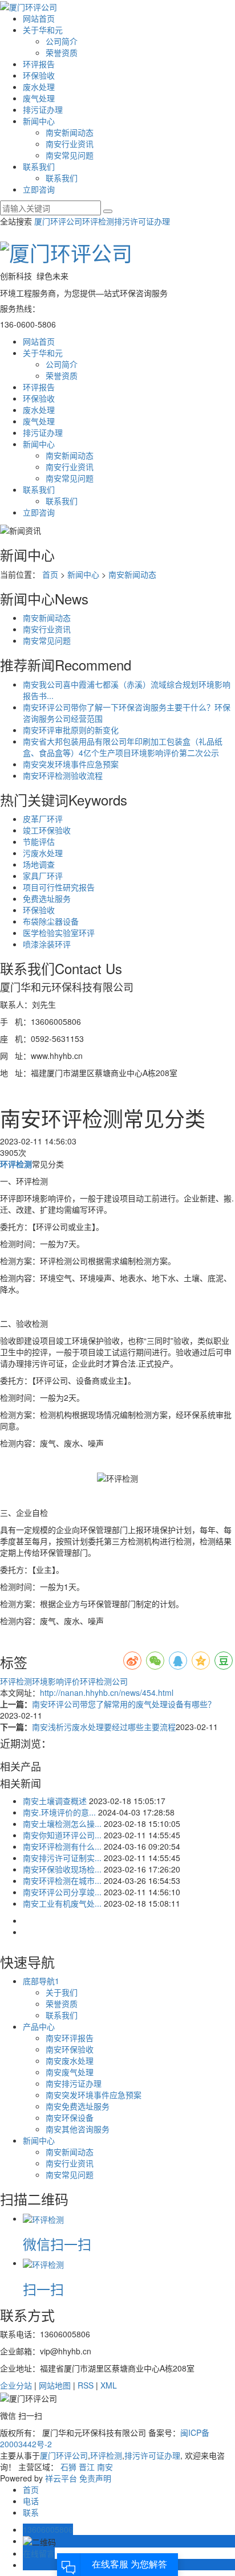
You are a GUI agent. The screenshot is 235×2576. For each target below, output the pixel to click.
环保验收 (39, 75)
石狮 (68, 2467)
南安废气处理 (70, 2072)
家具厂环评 (43, 876)
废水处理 (39, 87)
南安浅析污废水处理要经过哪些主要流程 (104, 1727)
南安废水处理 (70, 2060)
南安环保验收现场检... (62, 1869)
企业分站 (16, 2385)
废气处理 (39, 98)
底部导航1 (41, 1981)
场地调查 (39, 864)
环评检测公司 (104, 1681)
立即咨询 (39, 189)
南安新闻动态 (70, 132)
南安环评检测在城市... (62, 1880)
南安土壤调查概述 (55, 1801)
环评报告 (39, 64)
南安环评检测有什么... (62, 1846)
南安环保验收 (70, 2049)
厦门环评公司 (58, 221)
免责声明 (95, 2478)
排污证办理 (43, 109)
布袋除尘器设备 (51, 921)
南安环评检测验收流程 (63, 775)
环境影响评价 (56, 1681)
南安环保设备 (70, 2117)
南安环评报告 (70, 2038)
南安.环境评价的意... (59, 1812)
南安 (105, 2467)
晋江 (87, 2467)
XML (109, 2385)
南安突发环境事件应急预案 (71, 764)
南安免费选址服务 (78, 2106)
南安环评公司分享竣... (62, 1892)
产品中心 (39, 2026)
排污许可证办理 (142, 221)
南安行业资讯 (70, 144)
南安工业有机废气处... (62, 1903)
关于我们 (62, 1992)
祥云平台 (61, 2478)
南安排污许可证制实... (62, 1858)
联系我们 (39, 166)
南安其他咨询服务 (78, 2129)
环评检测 (98, 221)
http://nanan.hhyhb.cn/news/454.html (107, 1692)
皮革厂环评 (43, 819)
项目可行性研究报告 (59, 887)
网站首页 (39, 18)
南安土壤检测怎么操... (62, 1823)
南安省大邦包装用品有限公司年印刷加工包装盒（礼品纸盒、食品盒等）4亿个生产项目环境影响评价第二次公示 (123, 747)
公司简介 (62, 41)
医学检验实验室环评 (59, 933)
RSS (86, 2385)
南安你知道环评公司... (62, 1835)
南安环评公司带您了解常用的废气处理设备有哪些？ (124, 1704)
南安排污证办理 (74, 2083)
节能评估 (39, 841)
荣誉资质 (62, 52)
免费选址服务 (47, 898)
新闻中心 (39, 121)
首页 (50, 574)
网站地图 (55, 2385)
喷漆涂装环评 (47, 944)
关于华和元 (43, 30)
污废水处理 (43, 853)
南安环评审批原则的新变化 (71, 730)
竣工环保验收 (47, 830)
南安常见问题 (70, 155)
